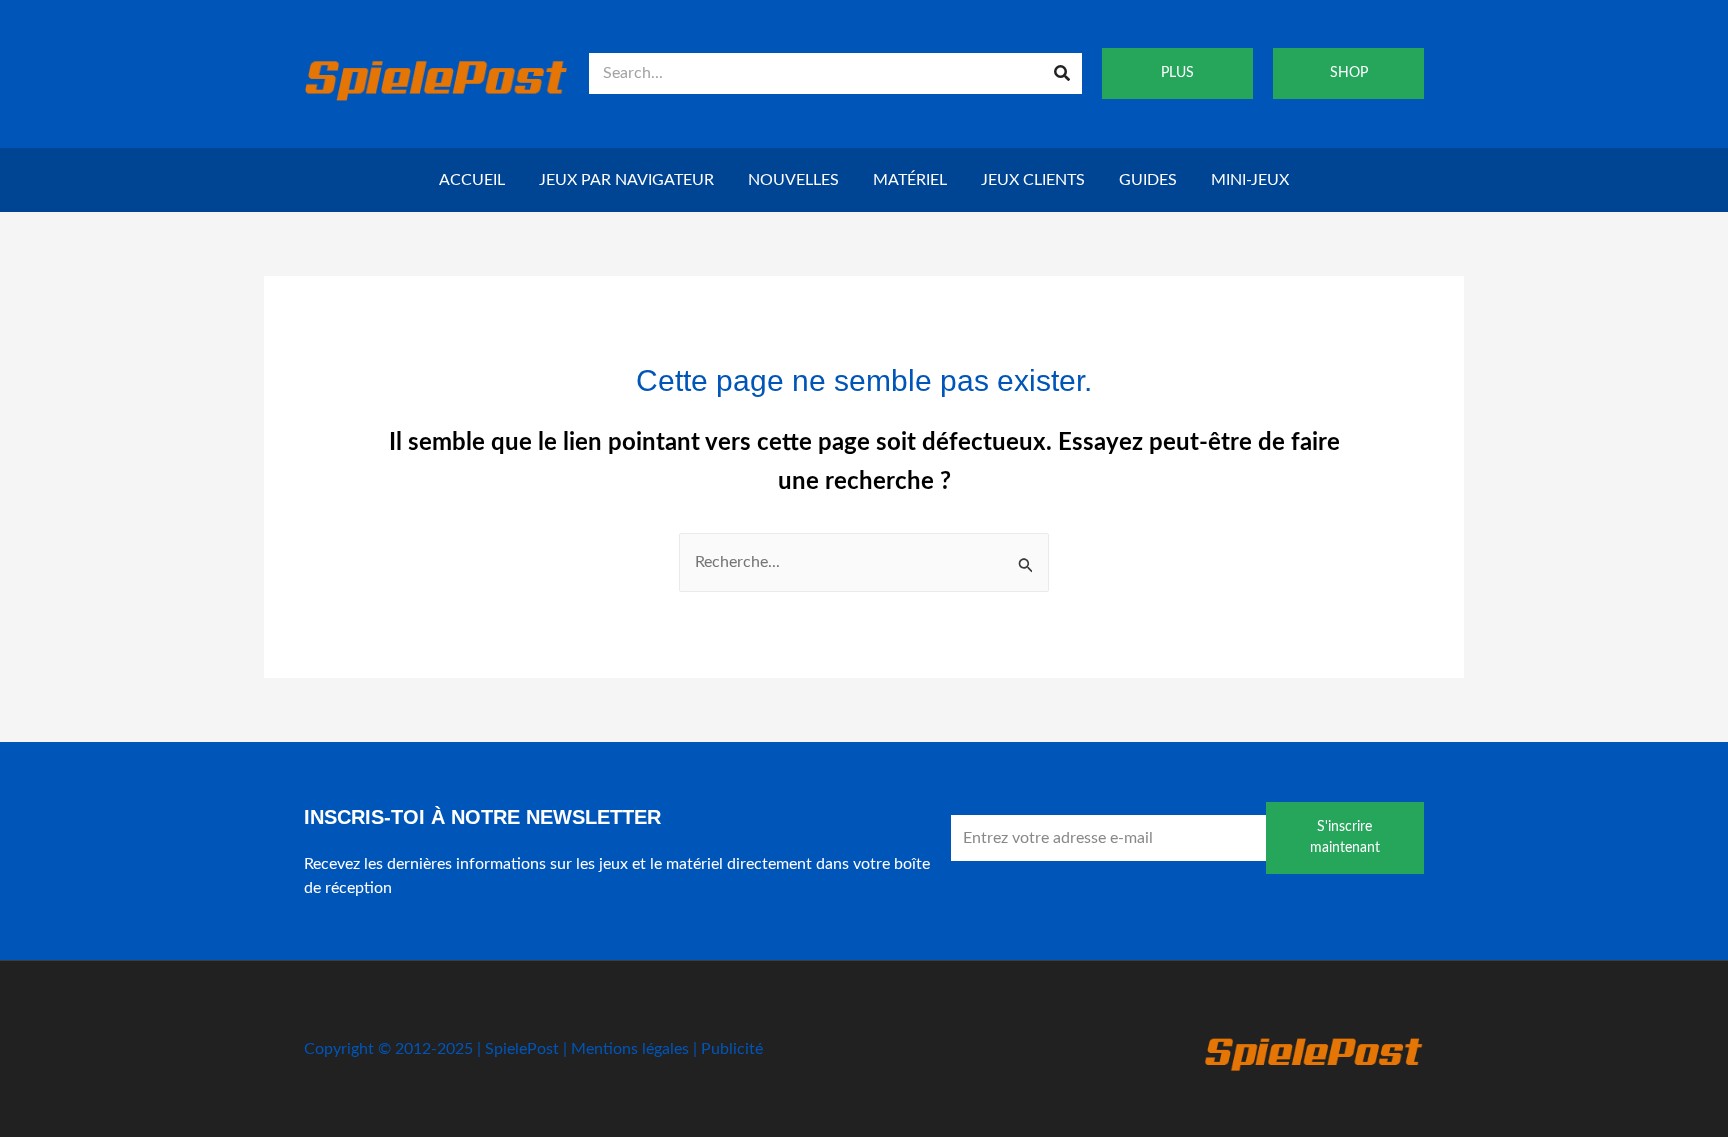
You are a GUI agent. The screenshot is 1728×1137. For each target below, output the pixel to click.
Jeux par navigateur (626, 180)
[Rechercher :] (864, 562)
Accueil (472, 180)
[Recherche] (1061, 73)
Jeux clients (1033, 180)
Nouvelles (793, 180)
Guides (1148, 180)
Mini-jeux (1250, 180)
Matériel (910, 180)
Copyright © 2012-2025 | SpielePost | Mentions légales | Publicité (533, 1049)
